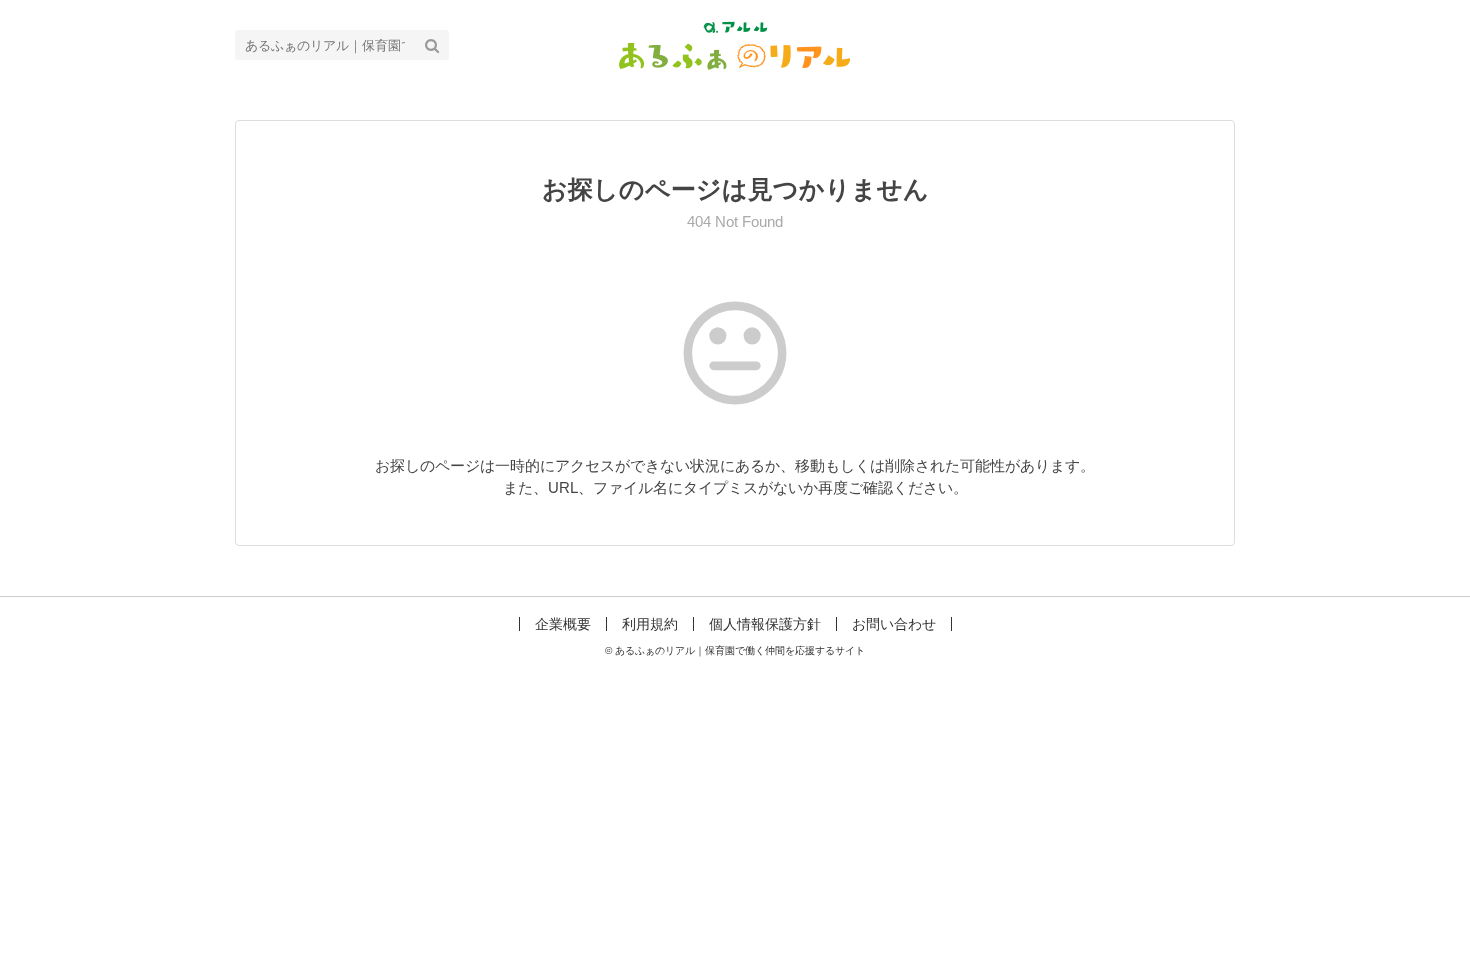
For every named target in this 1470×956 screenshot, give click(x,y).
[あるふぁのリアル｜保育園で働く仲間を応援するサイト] (735, 43)
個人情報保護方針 (765, 624)
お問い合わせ (894, 624)
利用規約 (650, 624)
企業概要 (563, 624)
